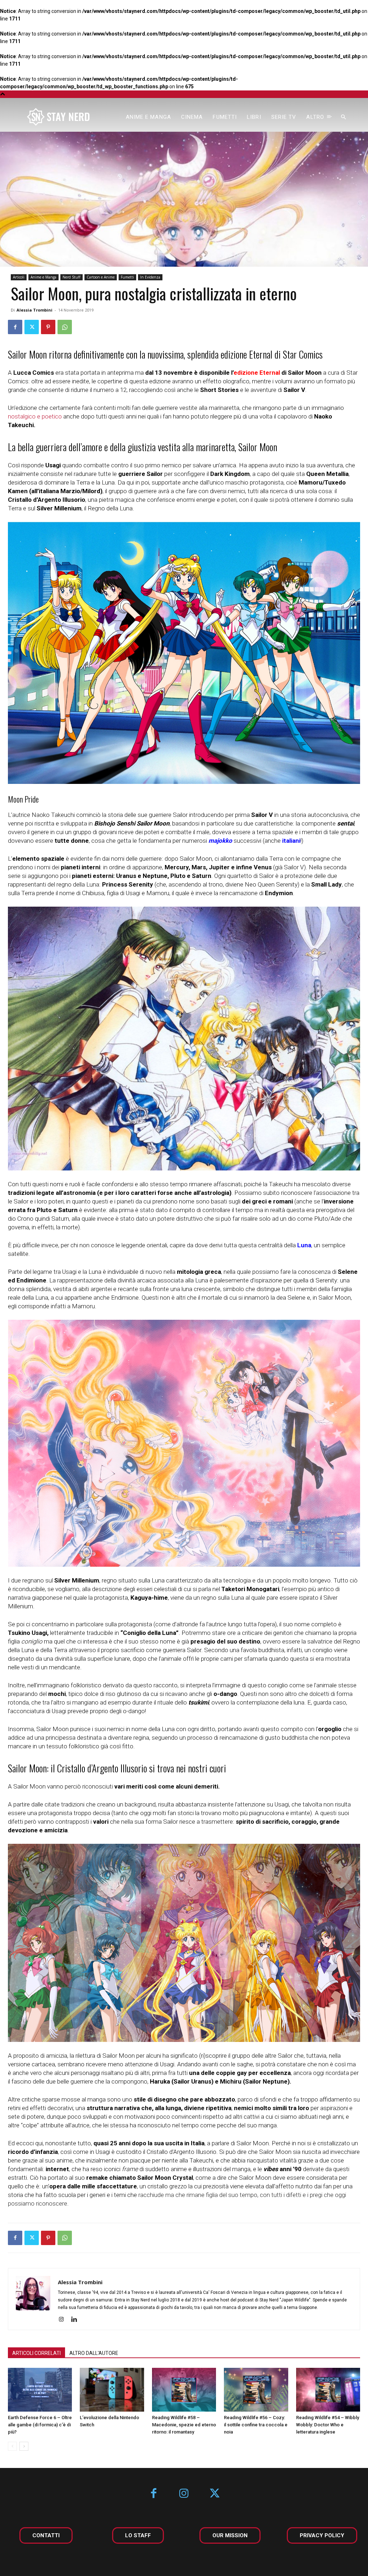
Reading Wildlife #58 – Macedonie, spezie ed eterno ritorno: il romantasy (184, 2425)
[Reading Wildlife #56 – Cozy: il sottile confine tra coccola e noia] (256, 2390)
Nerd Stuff (72, 277)
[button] (344, 117)
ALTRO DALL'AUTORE (94, 2353)
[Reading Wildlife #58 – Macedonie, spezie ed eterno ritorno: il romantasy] (184, 2390)
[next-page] (24, 2446)
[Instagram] (64, 2320)
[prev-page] (12, 2446)
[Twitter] (32, 327)
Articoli (19, 277)
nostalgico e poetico (35, 416)
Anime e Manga (43, 277)
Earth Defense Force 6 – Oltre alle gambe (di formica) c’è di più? (40, 2425)
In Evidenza (150, 277)
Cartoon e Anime (101, 277)
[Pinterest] (48, 327)
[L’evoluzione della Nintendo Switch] (112, 2390)
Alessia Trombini (34, 310)
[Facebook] (15, 327)
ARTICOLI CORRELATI (36, 2353)
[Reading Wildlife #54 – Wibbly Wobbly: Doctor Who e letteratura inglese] (328, 2390)
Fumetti (127, 277)
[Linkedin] (77, 2320)
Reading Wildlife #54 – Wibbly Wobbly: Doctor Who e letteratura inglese (328, 2425)
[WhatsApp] (65, 327)
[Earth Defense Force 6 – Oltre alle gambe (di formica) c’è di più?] (40, 2390)
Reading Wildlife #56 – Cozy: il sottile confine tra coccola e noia (256, 2425)
